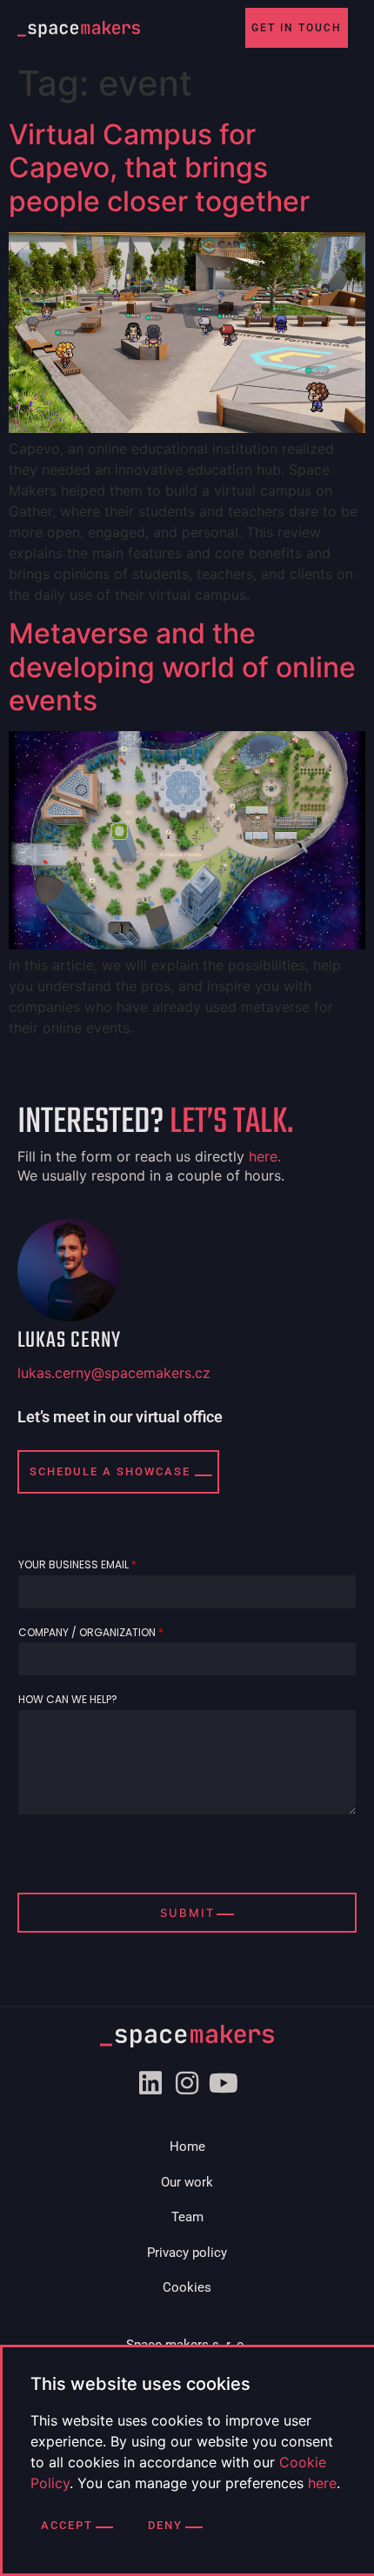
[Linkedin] (150, 2083)
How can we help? (68, 1700)
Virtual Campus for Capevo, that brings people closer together (159, 168)
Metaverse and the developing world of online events (182, 667)
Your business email (77, 1565)
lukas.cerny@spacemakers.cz (114, 1373)
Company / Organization (91, 1633)
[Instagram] (187, 2083)
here (322, 2483)
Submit (187, 1913)
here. (265, 1156)
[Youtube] (224, 2083)
